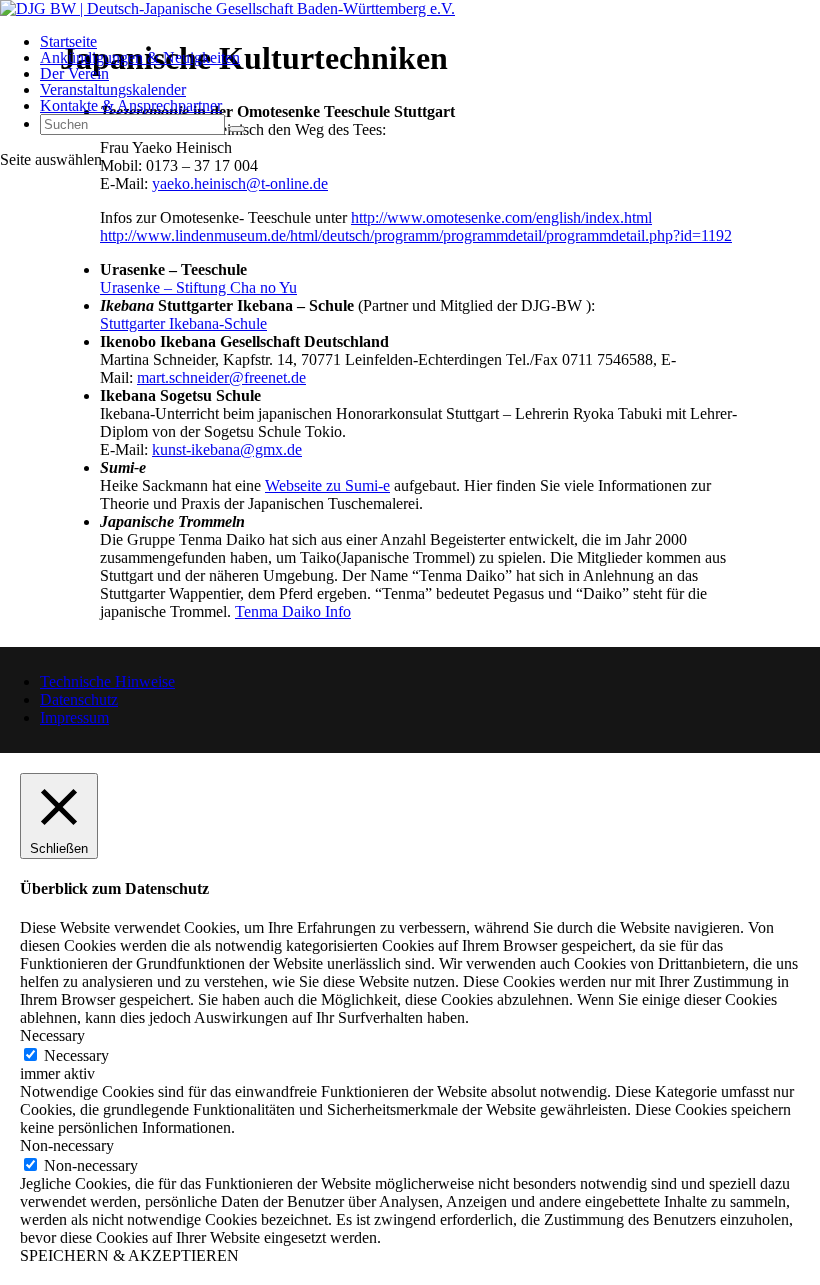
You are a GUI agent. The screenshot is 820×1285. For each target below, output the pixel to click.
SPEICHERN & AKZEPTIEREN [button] (129, 1255)
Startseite (68, 41)
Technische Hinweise (107, 681)
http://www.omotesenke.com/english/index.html (501, 217)
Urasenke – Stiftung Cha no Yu (198, 287)
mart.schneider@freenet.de (221, 377)
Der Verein (74, 73)
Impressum (74, 717)
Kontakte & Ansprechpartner (131, 105)
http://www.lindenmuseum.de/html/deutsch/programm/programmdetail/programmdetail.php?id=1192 (416, 235)
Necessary (76, 1055)
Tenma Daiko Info (293, 611)
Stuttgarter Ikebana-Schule (183, 323)
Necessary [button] (52, 1035)
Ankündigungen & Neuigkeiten (140, 57)
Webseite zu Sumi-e (327, 485)
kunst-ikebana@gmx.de (227, 449)
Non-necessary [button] (67, 1145)
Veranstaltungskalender (113, 89)
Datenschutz (79, 699)
